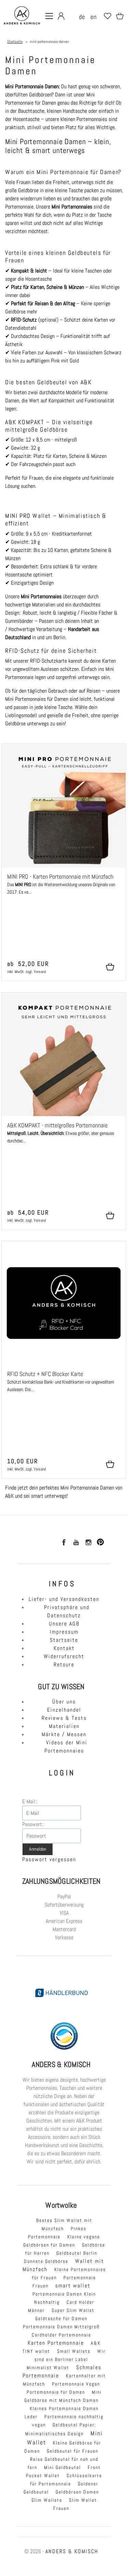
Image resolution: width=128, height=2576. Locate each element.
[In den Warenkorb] (113, 967)
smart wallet (73, 2286)
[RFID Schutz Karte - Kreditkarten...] (64, 1303)
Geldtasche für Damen (61, 2318)
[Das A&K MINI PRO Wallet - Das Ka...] (64, 806)
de (82, 17)
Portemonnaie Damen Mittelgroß (61, 2327)
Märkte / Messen (64, 1734)
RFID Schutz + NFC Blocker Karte (45, 1374)
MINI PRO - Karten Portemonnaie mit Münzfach (60, 877)
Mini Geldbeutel (62, 2467)
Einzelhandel (64, 1710)
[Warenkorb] (118, 19)
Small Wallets (74, 2351)
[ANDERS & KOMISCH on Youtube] (76, 1544)
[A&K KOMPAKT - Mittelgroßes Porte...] (64, 1054)
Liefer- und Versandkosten (64, 1599)
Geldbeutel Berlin (77, 2253)
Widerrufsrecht (64, 1656)
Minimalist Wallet (48, 2367)
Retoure (64, 1664)
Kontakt (64, 1648)
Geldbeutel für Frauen (73, 2451)
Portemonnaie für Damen (56, 2392)
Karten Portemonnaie (56, 2343)
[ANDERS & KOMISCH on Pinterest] (100, 1544)
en (94, 17)
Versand (40, 972)
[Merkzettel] (105, 19)
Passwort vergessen (49, 1859)
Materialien (64, 1726)
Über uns (64, 1702)
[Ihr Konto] (59, 19)
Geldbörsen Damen (77, 2492)
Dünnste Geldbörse (46, 2261)
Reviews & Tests (64, 1718)
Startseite (64, 1640)
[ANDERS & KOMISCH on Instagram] (88, 1544)
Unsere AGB (64, 1624)
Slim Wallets (47, 2500)
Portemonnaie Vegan (76, 2384)
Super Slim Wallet (73, 2310)
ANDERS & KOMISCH (72, 2551)
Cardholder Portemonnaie (61, 2335)
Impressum (64, 1632)
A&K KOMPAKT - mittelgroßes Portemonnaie (57, 1125)
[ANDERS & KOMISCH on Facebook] (63, 1544)
